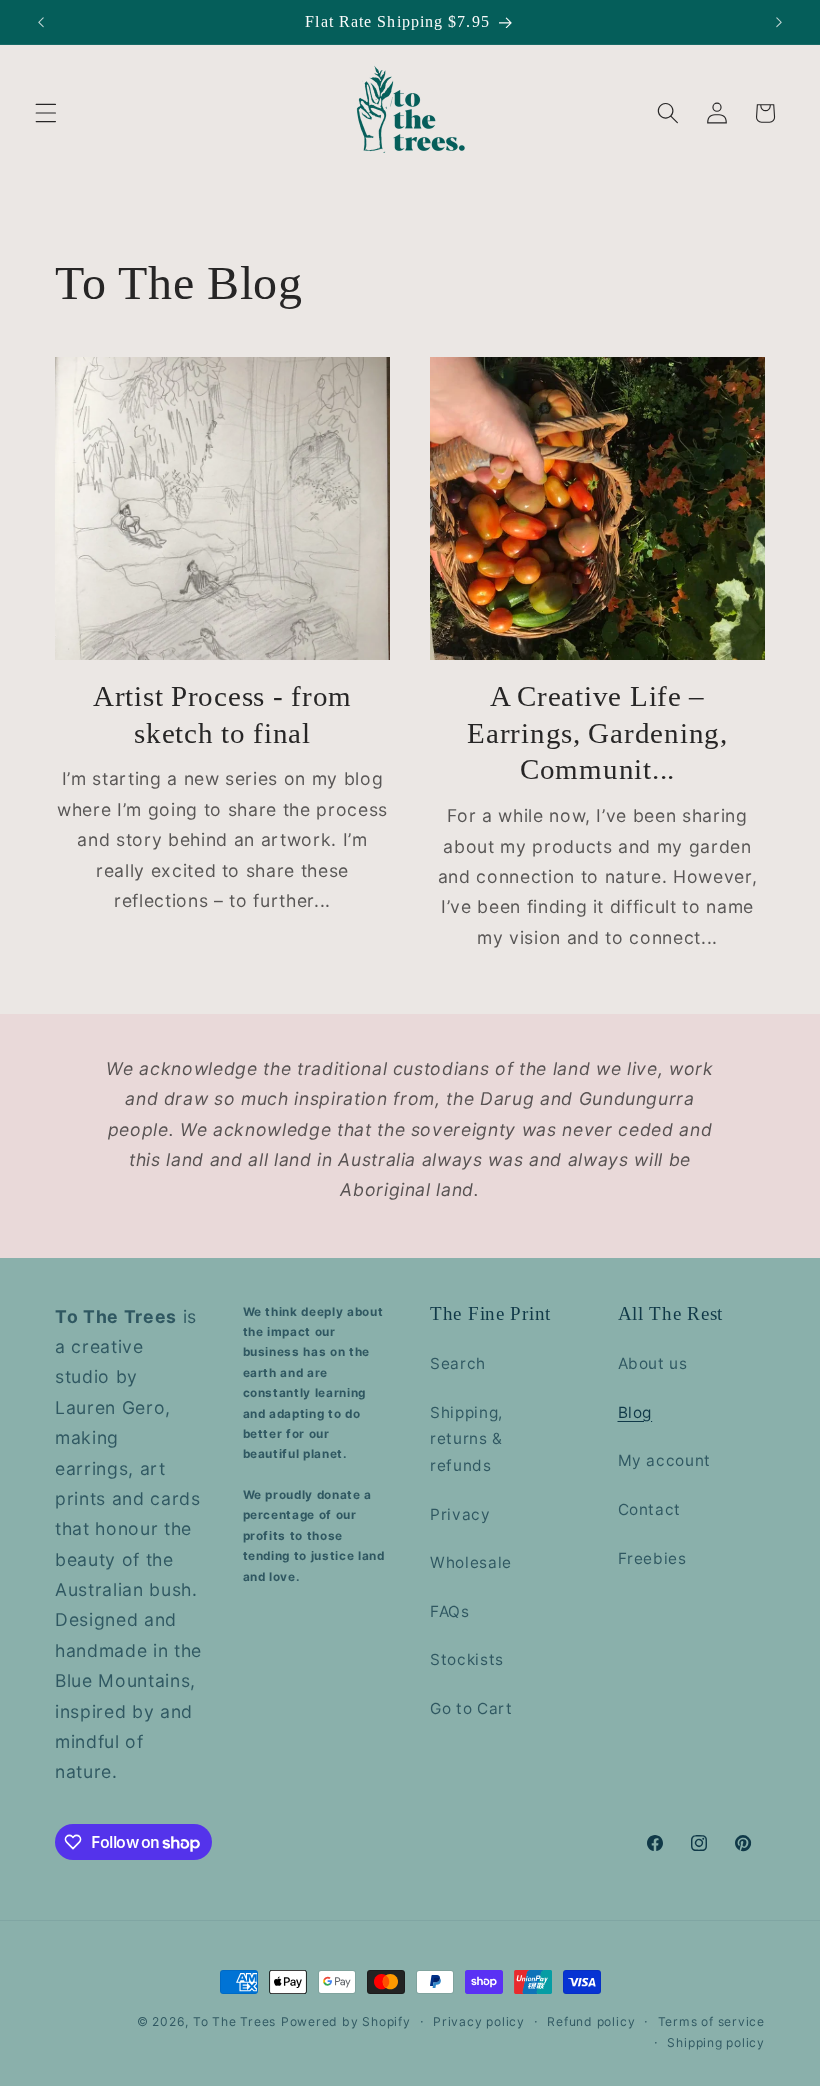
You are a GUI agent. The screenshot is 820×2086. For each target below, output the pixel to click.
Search (458, 1363)
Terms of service (711, 2021)
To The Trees (234, 2021)
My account (665, 1460)
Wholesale (471, 1562)
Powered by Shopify (346, 2021)
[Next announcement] (779, 22)
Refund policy (591, 2021)
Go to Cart (471, 1708)
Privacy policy (479, 2021)
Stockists (467, 1659)
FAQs (450, 1611)
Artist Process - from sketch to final (222, 714)
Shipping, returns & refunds (466, 1439)
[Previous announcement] (41, 22)
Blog (635, 1412)
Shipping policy (716, 2042)
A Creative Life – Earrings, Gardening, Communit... (597, 732)
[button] (46, 113)
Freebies (652, 1558)
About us (653, 1363)
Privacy (460, 1514)
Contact (650, 1509)
